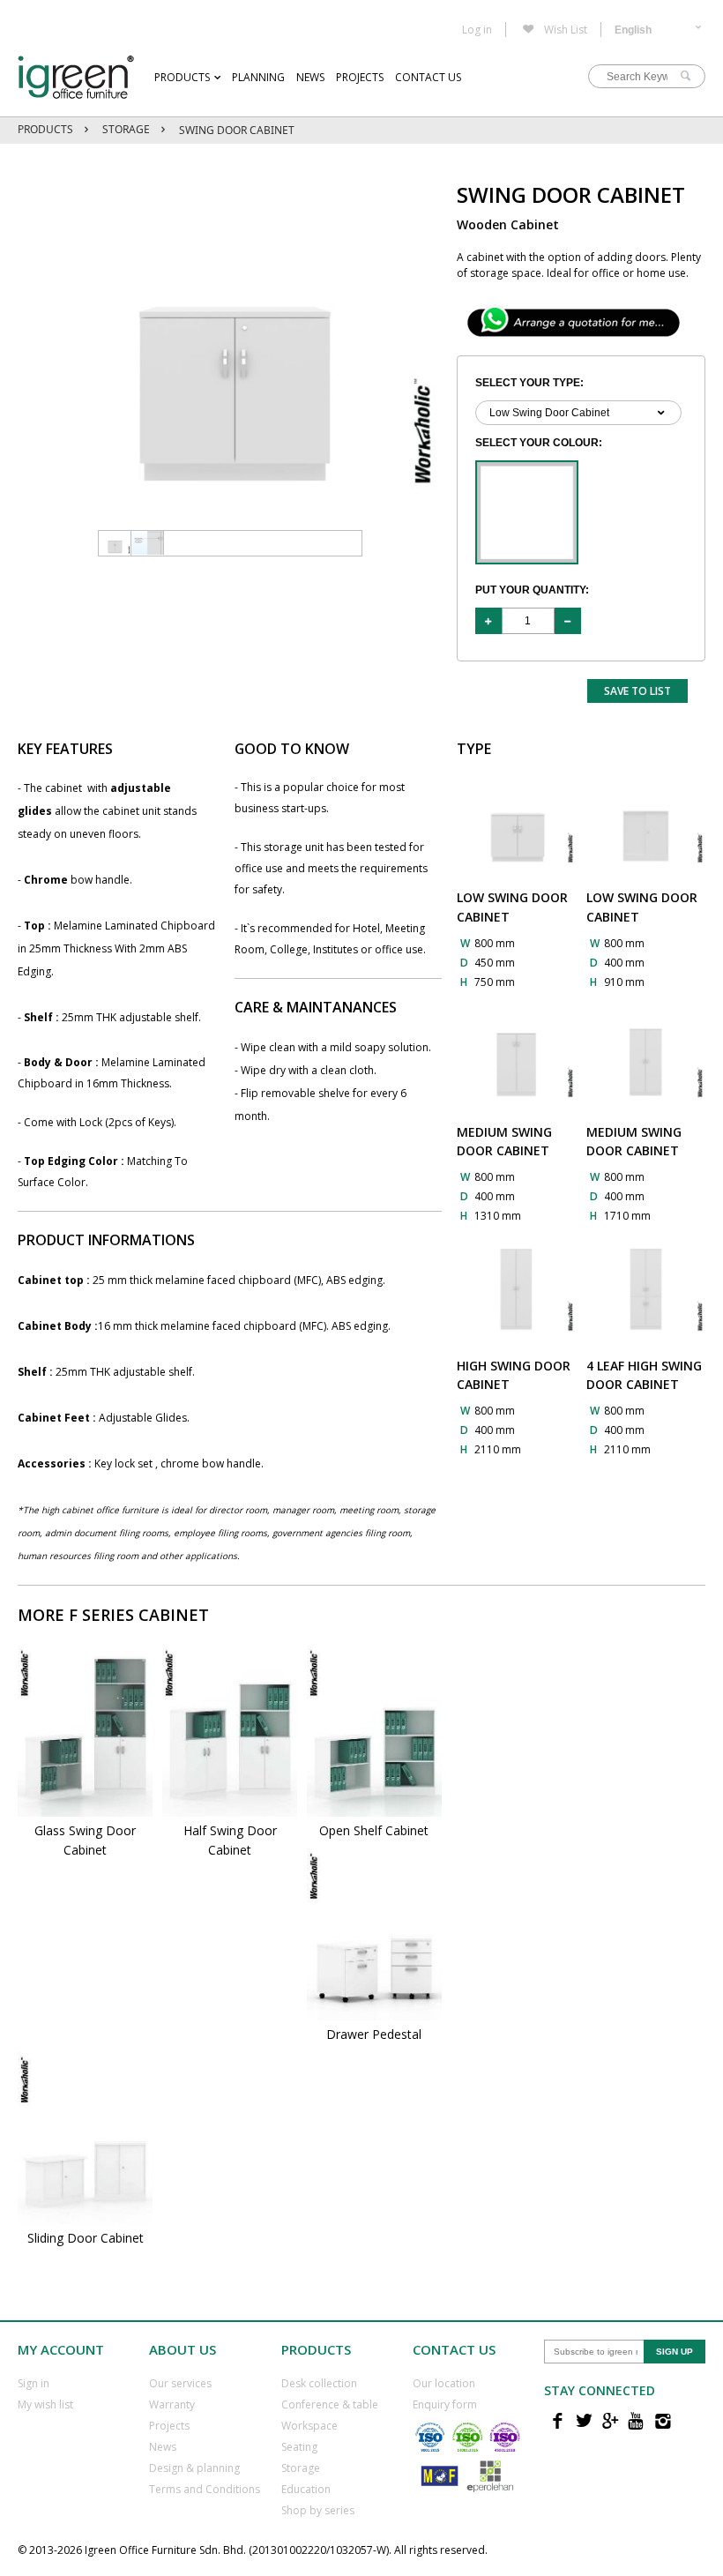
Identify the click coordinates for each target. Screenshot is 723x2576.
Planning (258, 77)
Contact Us (428, 77)
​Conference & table (330, 2404)
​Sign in (34, 2383)
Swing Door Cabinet (237, 130)
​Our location (444, 2383)
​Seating (299, 2447)
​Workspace (309, 2426)
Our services (180, 2383)
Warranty (172, 2404)
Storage (126, 129)
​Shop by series (318, 2510)
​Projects (169, 2426)
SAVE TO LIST (637, 691)
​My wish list (45, 2404)
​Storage (301, 2468)
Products (182, 77)
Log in (477, 30)
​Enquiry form (445, 2404)
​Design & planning (194, 2468)
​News (163, 2447)
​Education (306, 2489)
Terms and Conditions (205, 2489)
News (310, 77)
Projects (360, 77)
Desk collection (319, 2383)
